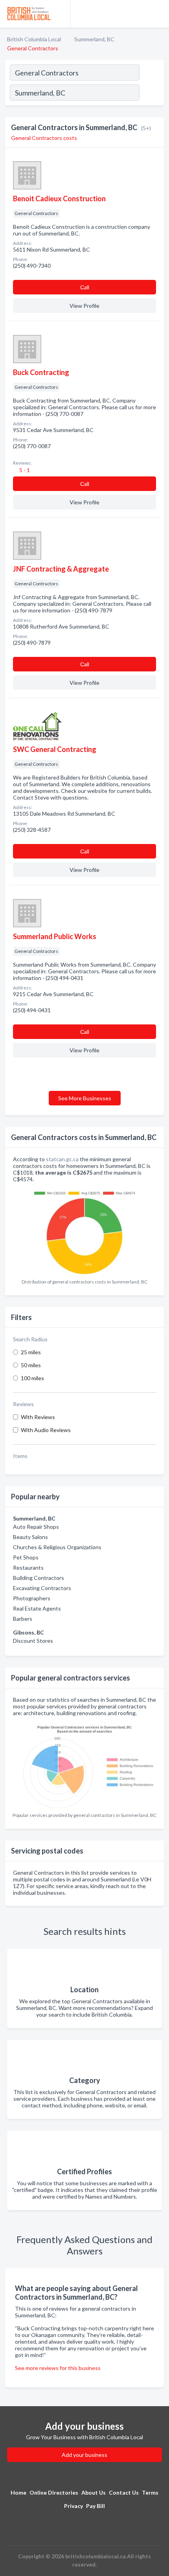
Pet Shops (26, 1557)
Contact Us (124, 2492)
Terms (150, 2492)
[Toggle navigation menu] (158, 14)
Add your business (84, 2455)
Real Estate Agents (37, 1608)
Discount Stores (33, 1641)
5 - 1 (24, 470)
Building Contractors (39, 1578)
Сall (85, 287)
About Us (94, 2492)
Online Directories (54, 2492)
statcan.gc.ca (62, 1159)
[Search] (151, 94)
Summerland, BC (94, 39)
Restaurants (28, 1567)
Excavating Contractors (42, 1588)
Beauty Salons (30, 1537)
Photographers (32, 1598)
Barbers (23, 1619)
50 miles (31, 1365)
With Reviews (38, 1417)
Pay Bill (96, 2506)
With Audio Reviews (46, 1430)
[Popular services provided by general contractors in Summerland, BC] (84, 1764)
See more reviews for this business (58, 2368)
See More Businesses (85, 1098)
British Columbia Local (34, 39)
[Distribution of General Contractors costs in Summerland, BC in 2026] (84, 1231)
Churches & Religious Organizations (57, 1547)
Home (18, 2492)
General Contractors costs (44, 138)
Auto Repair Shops (36, 1527)
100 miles (32, 1378)
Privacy (73, 2506)
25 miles (31, 1352)
